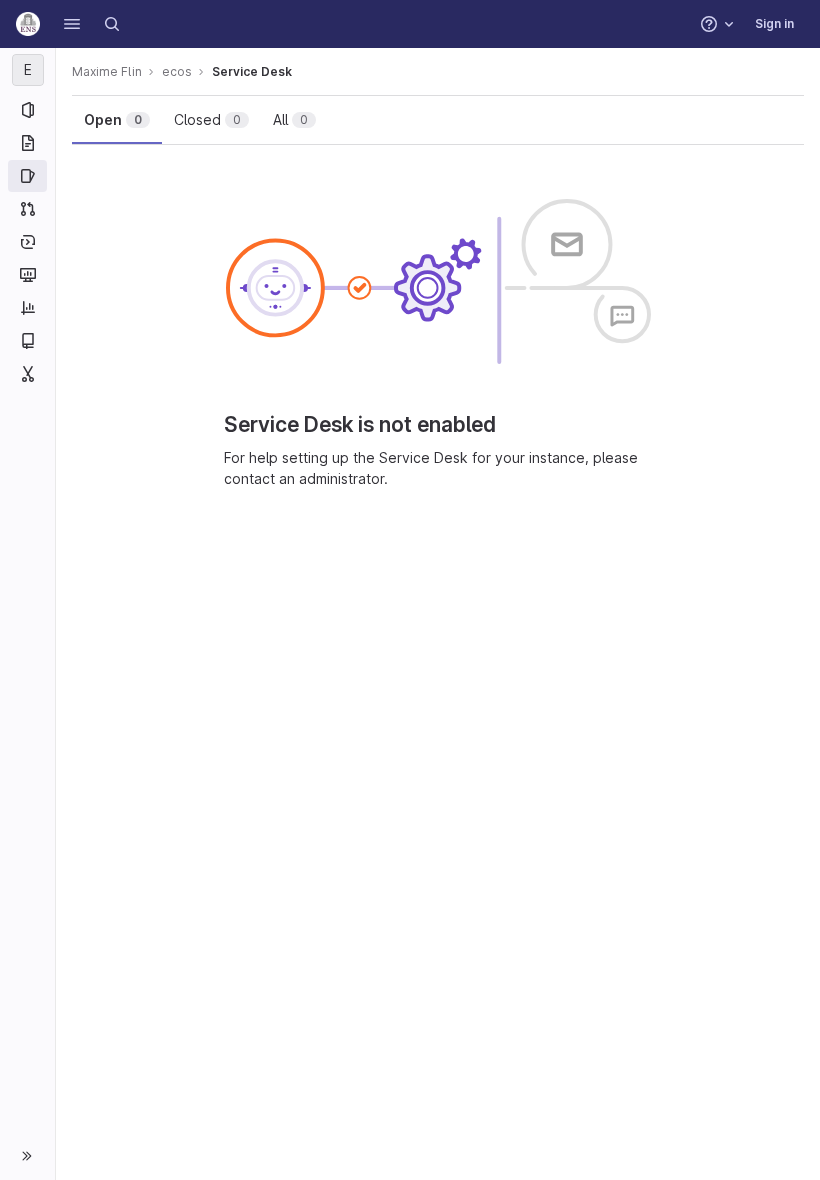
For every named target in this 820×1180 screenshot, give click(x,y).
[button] (72, 24)
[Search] (112, 24)
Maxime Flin (107, 71)
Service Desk (252, 71)
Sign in (774, 23)
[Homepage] (28, 24)
